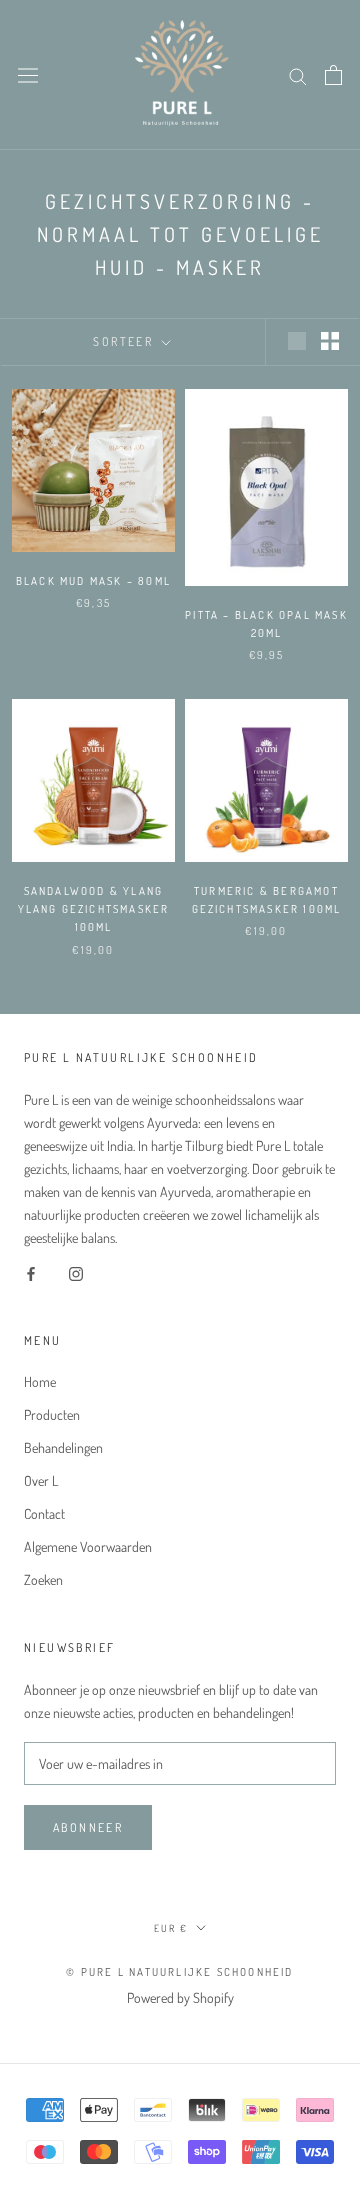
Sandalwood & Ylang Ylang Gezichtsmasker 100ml (94, 909)
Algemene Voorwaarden (88, 1546)
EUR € (171, 1928)
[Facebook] (31, 1271)
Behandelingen (63, 1447)
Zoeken (43, 1579)
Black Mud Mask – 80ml (93, 581)
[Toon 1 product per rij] (297, 341)
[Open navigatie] (28, 75)
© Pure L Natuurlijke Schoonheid (179, 1972)
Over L (41, 1480)
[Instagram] (76, 1271)
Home (40, 1381)
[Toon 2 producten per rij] (330, 341)
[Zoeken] (298, 74)
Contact (44, 1513)
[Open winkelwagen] (333, 75)
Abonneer (88, 1827)
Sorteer (125, 341)
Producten (52, 1414)
